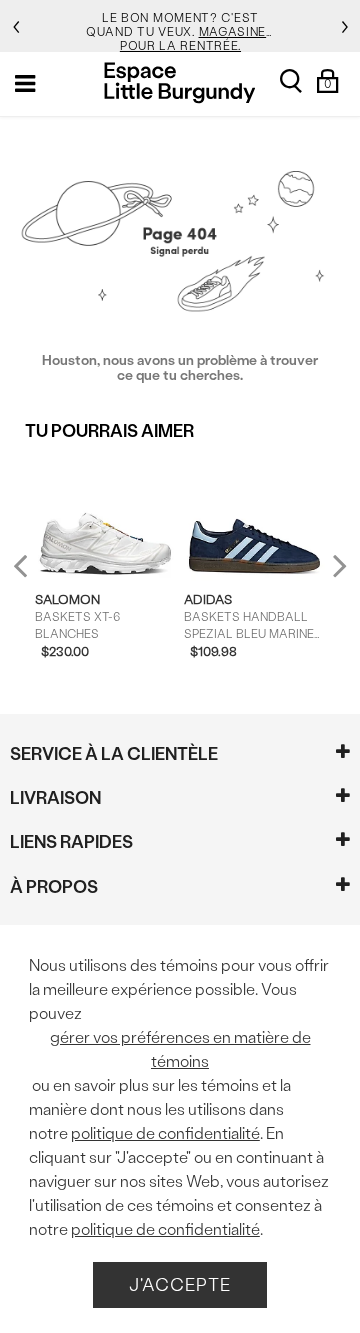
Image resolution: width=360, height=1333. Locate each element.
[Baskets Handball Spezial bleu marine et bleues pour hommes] (254, 516)
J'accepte (180, 1284)
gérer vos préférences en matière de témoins (180, 1049)
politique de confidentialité (165, 1133)
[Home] (179, 82)
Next (335, 565)
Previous (33, 573)
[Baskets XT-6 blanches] (105, 516)
